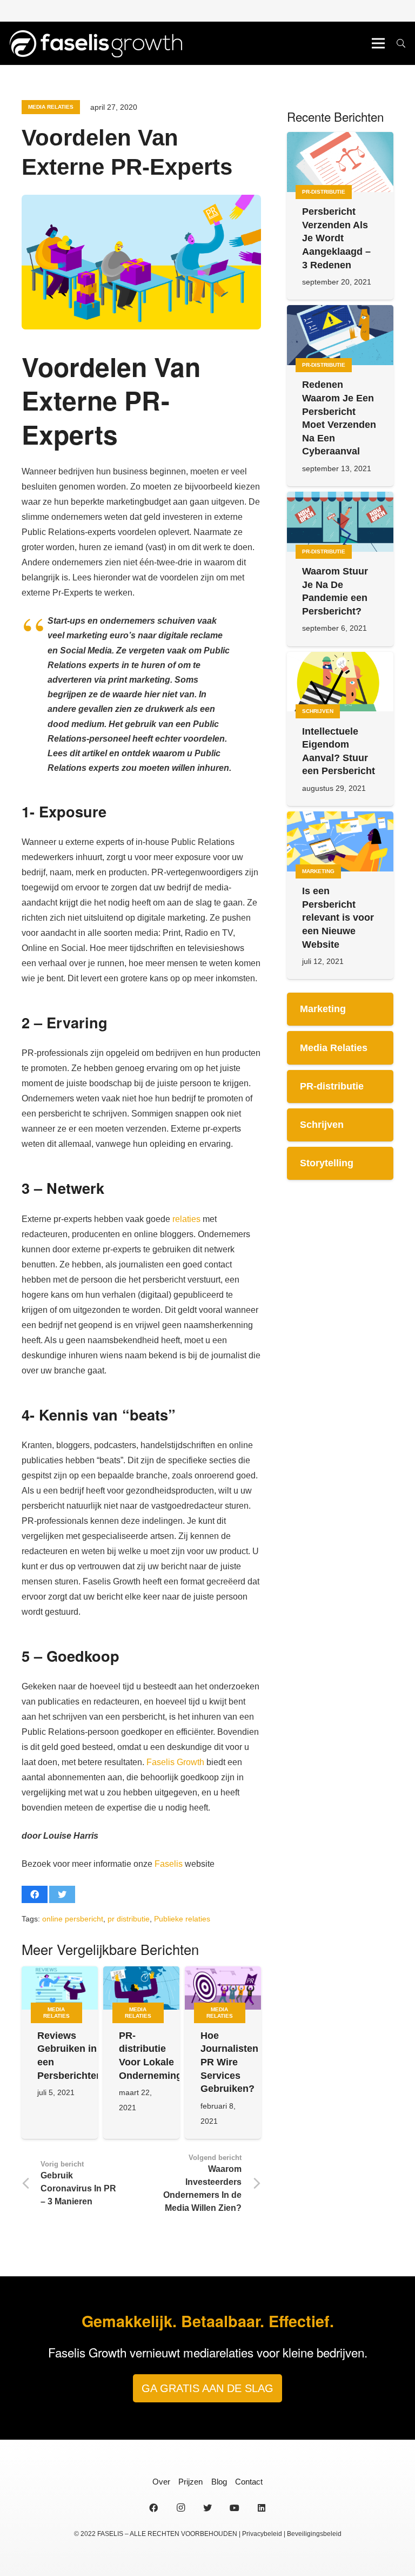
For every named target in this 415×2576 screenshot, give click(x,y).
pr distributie (129, 1919)
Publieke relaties (182, 1919)
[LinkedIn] (262, 2508)
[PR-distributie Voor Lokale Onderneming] (141, 1988)
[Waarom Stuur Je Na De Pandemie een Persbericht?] (340, 522)
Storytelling (327, 1163)
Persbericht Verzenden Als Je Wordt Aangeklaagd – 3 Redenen (336, 238)
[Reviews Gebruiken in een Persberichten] (60, 1988)
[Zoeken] (401, 44)
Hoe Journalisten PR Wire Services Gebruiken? (229, 2062)
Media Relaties (334, 1048)
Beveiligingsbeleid (314, 2534)
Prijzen (190, 2482)
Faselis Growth (175, 1762)
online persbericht (73, 1919)
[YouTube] (235, 2508)
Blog (219, 2482)
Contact (249, 2482)
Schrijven (322, 1125)
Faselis (169, 1864)
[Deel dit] (35, 1894)
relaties (186, 1219)
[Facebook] (153, 2508)
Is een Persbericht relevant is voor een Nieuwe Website (338, 918)
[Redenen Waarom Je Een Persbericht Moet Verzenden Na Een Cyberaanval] (340, 335)
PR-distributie (332, 1086)
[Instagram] (180, 2508)
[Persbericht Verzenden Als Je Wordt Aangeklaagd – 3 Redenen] (340, 162)
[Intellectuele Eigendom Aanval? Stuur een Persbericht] (340, 682)
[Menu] (378, 43)
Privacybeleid (262, 2534)
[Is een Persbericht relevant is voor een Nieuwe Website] (340, 841)
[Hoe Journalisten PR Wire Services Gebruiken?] (223, 1988)
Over (161, 2482)
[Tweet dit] (62, 1894)
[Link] (95, 43)
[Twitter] (207, 2508)
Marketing (323, 1009)
